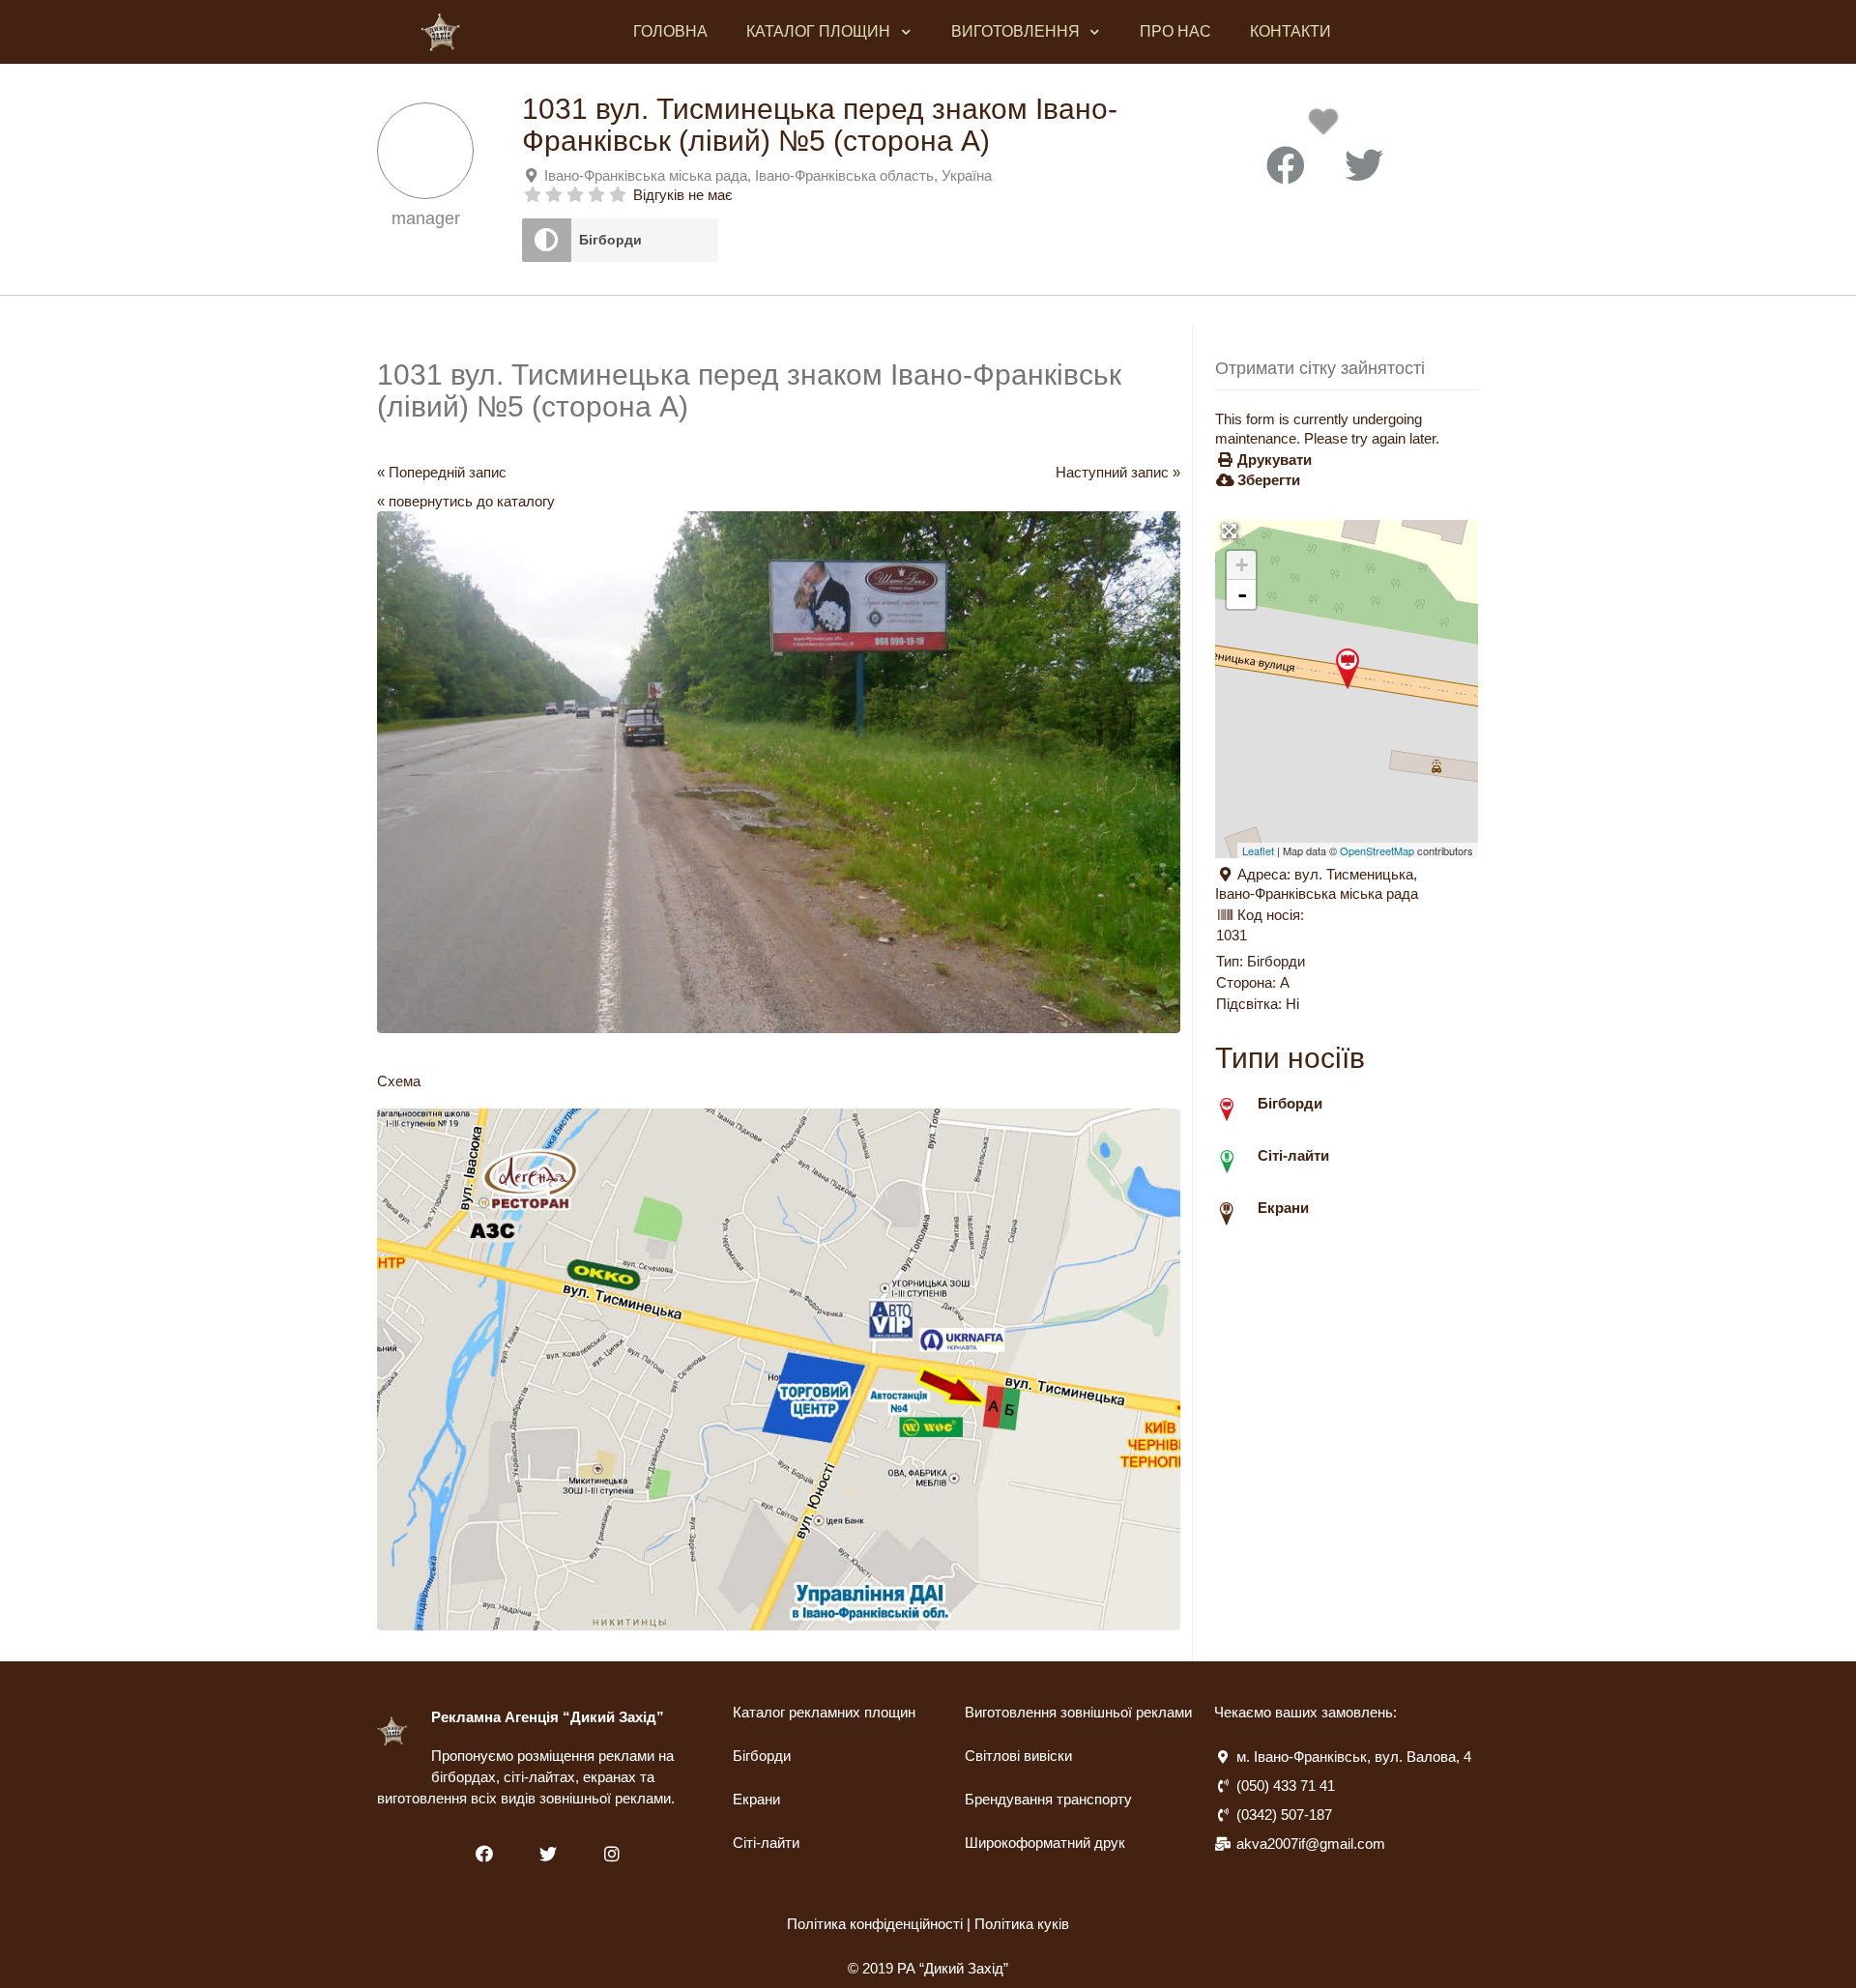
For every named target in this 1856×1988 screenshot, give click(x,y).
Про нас (1175, 31)
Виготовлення (1015, 31)
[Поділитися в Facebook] (1286, 166)
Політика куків (1022, 1924)
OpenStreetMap (1377, 850)
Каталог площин (818, 31)
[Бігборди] (547, 240)
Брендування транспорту (1048, 1799)
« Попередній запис (442, 472)
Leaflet (1258, 850)
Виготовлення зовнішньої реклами (1078, 1712)
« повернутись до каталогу (466, 501)
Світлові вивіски (1018, 1756)
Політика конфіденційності (875, 1924)
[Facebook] (484, 1854)
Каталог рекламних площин (824, 1712)
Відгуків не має (683, 195)
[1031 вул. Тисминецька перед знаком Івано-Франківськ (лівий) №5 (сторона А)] (1348, 669)
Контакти (1290, 31)
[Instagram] (611, 1854)
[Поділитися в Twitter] (1364, 166)
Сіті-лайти (766, 1843)
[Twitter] (548, 1854)
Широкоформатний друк (1045, 1843)
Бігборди (610, 240)
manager (426, 218)
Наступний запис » (1118, 472)
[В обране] (1327, 127)
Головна (670, 31)
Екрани (756, 1799)
